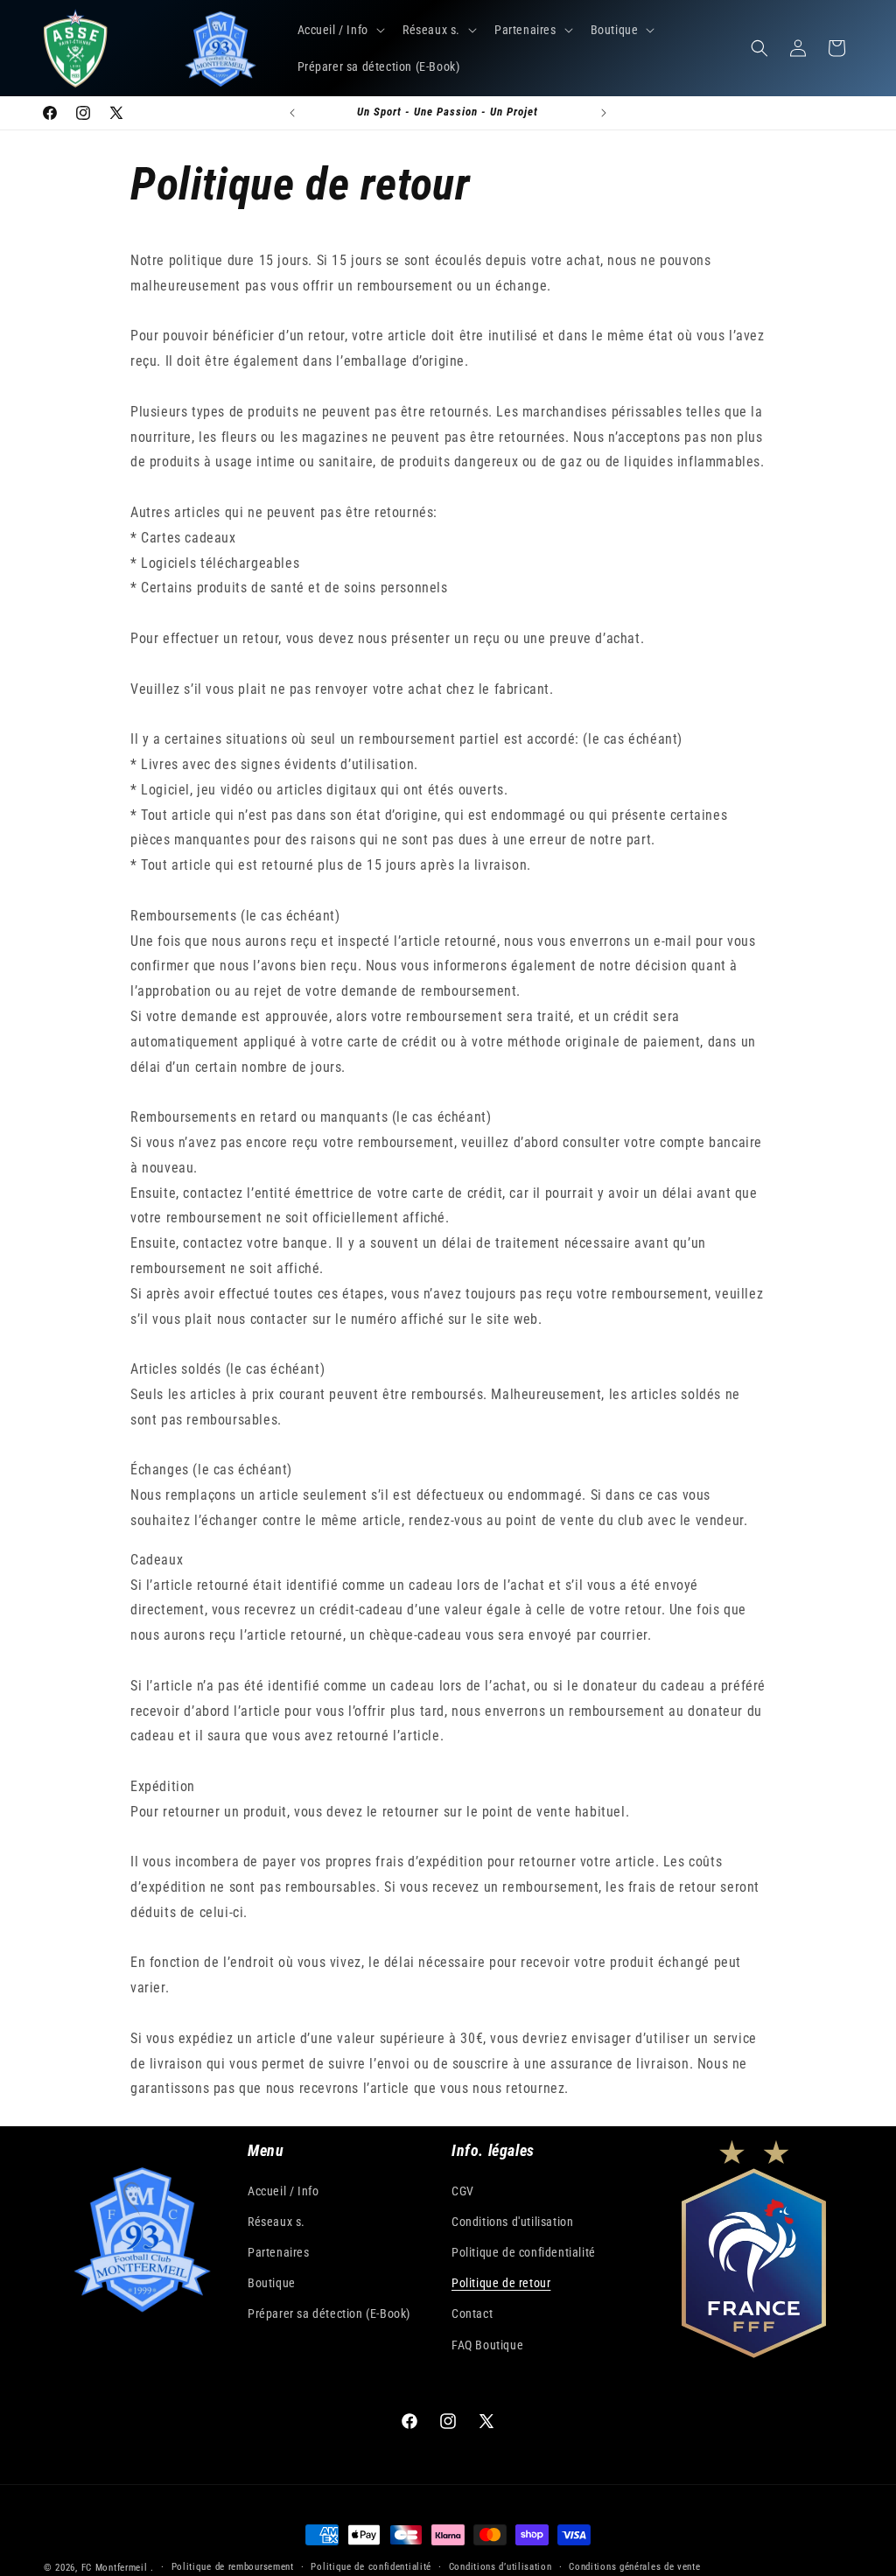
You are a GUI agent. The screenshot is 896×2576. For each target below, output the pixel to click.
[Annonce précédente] (292, 113)
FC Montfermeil (115, 2568)
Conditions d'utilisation (512, 2222)
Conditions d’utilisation (500, 2567)
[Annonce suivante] (604, 113)
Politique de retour (501, 2283)
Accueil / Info (283, 2191)
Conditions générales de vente (634, 2567)
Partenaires (279, 2252)
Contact (472, 2313)
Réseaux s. (276, 2222)
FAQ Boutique (487, 2345)
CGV (463, 2191)
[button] (339, 30)
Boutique (272, 2283)
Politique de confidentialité (524, 2252)
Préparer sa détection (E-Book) (329, 2313)
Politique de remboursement (233, 2567)
